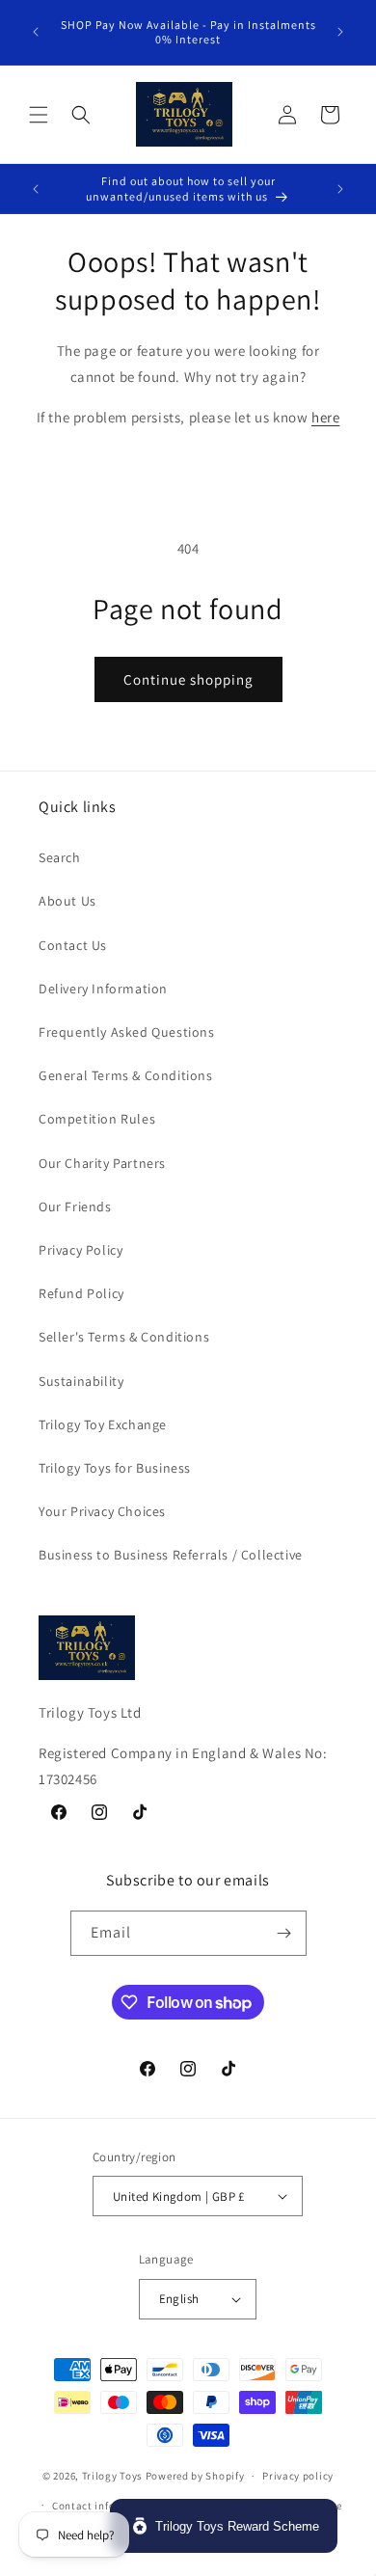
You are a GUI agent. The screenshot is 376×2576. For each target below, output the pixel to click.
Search (60, 857)
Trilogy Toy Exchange (103, 1424)
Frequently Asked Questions (127, 1032)
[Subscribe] (284, 1933)
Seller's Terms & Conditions (124, 1337)
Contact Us (73, 945)
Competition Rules (97, 1119)
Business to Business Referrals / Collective (171, 1555)
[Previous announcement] (36, 32)
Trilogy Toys (112, 2476)
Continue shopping (188, 679)
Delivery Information (103, 989)
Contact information (104, 2506)
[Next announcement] (340, 32)
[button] (39, 115)
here (325, 417)
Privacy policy (298, 2476)
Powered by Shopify (195, 2476)
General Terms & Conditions (126, 1075)
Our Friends (75, 1207)
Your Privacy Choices (102, 1511)
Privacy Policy (81, 1250)
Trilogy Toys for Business (115, 1468)
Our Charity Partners (102, 1163)
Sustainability (81, 1381)
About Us (67, 901)
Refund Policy (81, 1293)
